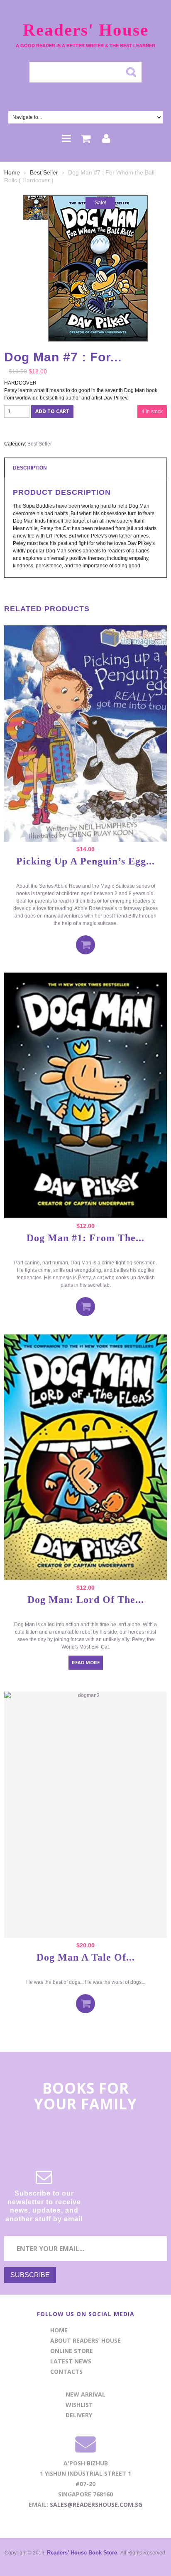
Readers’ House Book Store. (84, 2553)
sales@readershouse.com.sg (96, 2505)
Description (30, 468)
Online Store (72, 2351)
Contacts (66, 2371)
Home (12, 172)
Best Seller (44, 172)
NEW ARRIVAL (85, 2394)
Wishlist (79, 2405)
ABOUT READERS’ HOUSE (85, 2340)
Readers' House (86, 30)
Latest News (71, 2361)
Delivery (79, 2415)
